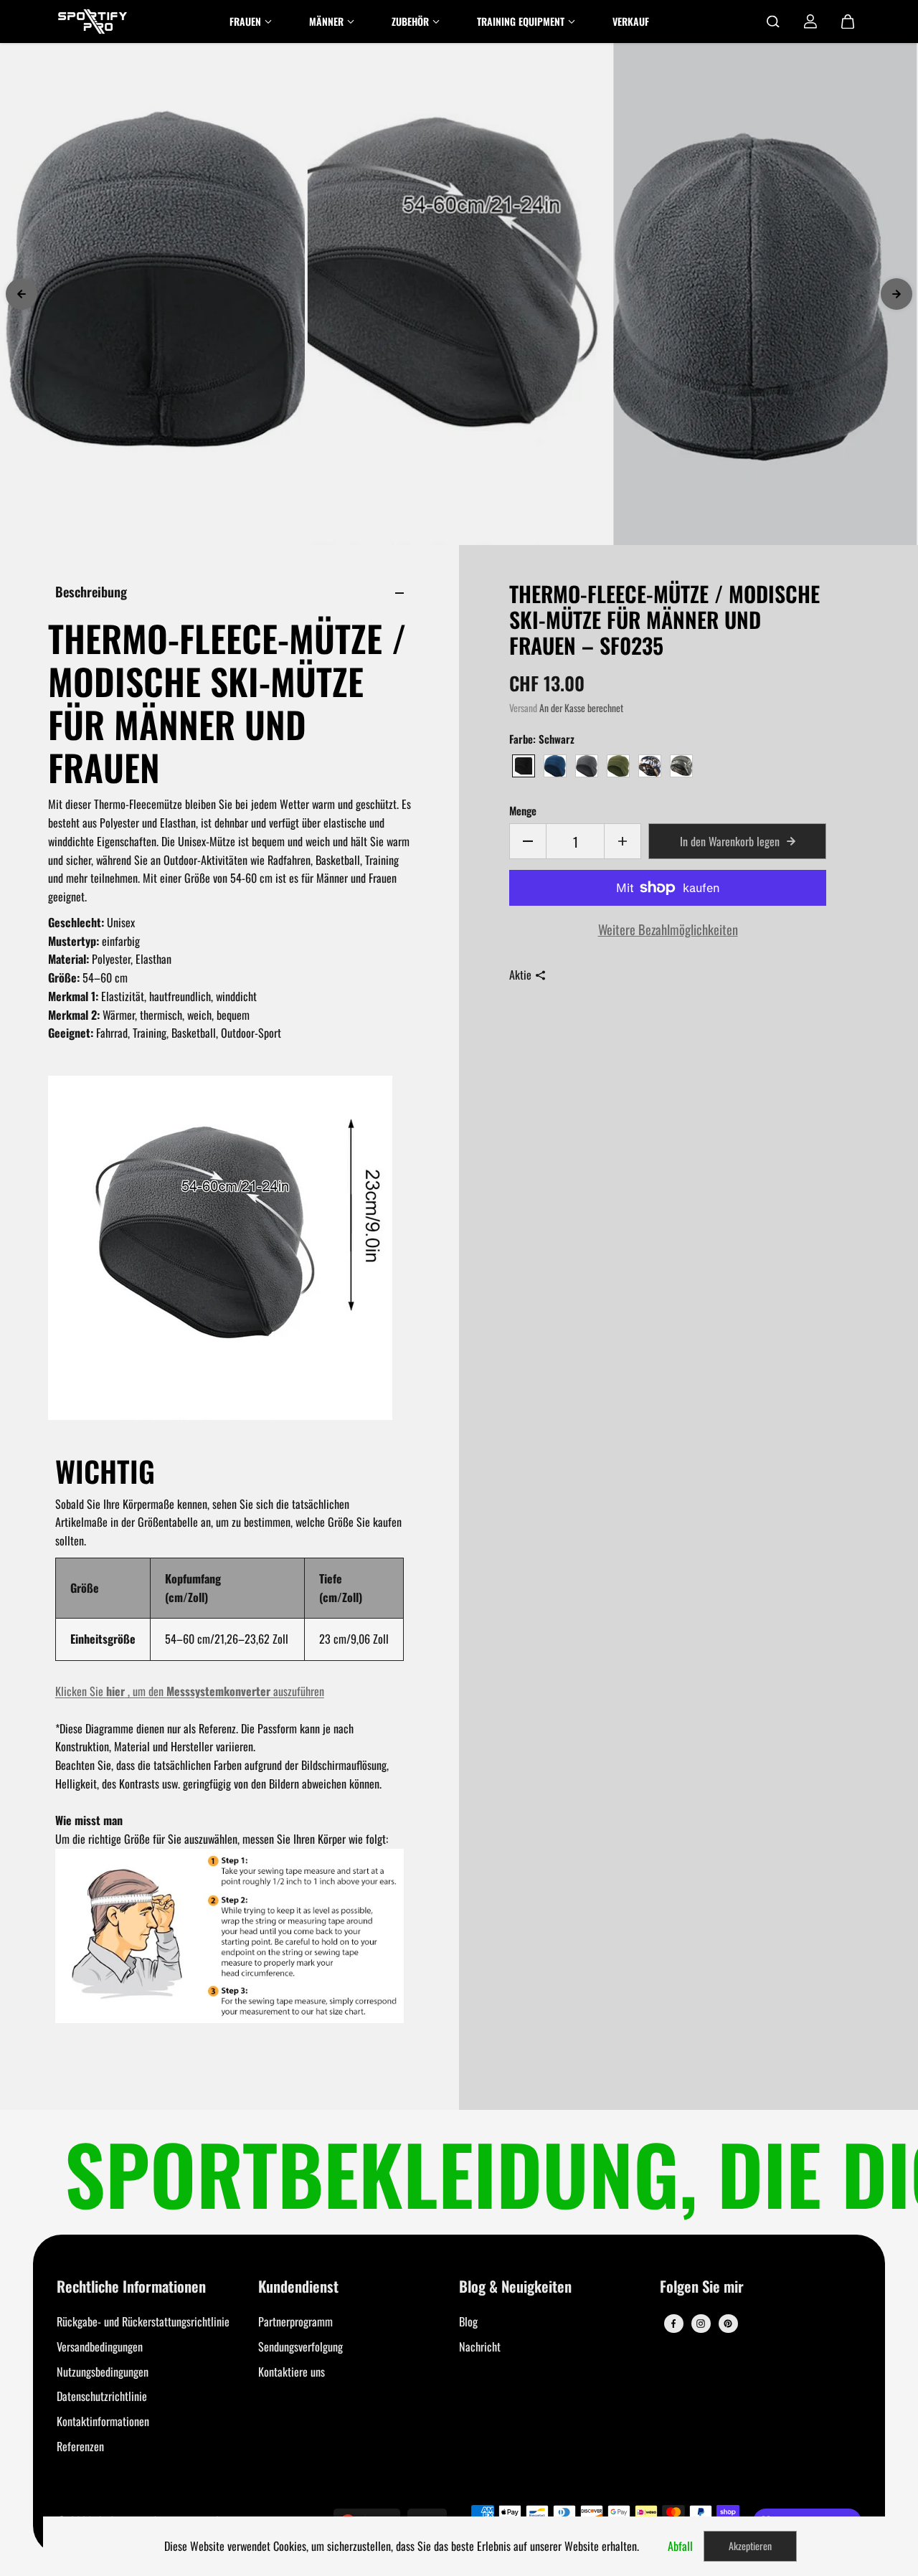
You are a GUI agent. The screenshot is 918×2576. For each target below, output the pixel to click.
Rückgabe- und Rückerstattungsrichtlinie (143, 2321)
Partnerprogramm (295, 2321)
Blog (468, 2321)
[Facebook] (673, 2324)
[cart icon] (848, 22)
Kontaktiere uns (292, 2372)
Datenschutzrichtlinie (102, 2396)
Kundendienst (298, 2287)
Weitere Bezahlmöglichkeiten (668, 929)
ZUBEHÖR (410, 21)
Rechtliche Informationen (131, 2287)
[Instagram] (701, 2324)
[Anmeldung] (810, 22)
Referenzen (80, 2446)
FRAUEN (245, 21)
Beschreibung (91, 591)
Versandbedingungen (100, 2347)
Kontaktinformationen (103, 2421)
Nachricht (480, 2347)
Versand (523, 708)
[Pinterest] (728, 2324)
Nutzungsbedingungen (103, 2372)
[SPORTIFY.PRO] (93, 22)
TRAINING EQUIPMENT (521, 21)
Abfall (680, 2546)
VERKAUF (631, 21)
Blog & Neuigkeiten (515, 2287)
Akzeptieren (750, 2546)
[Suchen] (773, 22)
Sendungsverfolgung (301, 2347)
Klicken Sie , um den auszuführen (190, 1691)
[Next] (896, 294)
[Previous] (22, 294)
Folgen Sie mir (702, 2287)
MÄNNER (326, 21)
